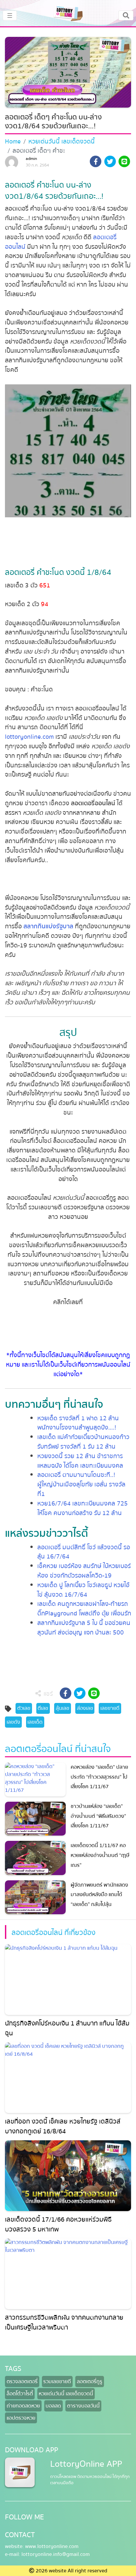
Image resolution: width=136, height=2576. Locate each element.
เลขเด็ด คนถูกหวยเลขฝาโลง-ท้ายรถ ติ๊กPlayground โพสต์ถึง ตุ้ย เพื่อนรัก (84, 1609)
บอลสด (53, 2406)
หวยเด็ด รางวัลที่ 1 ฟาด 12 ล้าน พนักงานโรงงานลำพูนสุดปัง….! (78, 1423)
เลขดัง (13, 1722)
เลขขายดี (110, 1708)
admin (31, 159)
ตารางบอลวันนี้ (83, 2406)
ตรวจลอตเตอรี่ (22, 2382)
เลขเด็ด (35, 1722)
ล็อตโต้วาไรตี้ (20, 2394)
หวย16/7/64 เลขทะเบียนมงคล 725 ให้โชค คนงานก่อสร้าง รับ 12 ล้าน (83, 1508)
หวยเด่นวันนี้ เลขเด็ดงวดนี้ (62, 142)
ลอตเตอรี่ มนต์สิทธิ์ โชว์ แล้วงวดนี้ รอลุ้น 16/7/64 (84, 1552)
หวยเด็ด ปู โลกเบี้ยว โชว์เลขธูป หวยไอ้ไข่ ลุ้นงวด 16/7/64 (83, 1590)
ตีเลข (43, 1708)
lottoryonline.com (29, 737)
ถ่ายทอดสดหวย (23, 2406)
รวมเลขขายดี (57, 2382)
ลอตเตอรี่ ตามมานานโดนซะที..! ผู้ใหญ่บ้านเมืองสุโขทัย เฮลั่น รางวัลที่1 (81, 1484)
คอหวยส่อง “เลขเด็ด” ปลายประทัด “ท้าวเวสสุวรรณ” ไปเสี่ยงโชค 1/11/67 (99, 1777)
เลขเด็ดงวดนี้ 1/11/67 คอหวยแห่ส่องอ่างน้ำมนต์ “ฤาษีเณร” (100, 1855)
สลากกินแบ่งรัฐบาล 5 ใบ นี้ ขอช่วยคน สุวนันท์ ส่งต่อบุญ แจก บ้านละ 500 (84, 1628)
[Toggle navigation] (126, 15)
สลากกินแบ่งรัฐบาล (48, 926)
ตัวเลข (24, 1708)
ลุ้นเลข (63, 1708)
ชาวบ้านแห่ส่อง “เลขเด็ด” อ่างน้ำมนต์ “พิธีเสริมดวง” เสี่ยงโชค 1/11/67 (98, 1816)
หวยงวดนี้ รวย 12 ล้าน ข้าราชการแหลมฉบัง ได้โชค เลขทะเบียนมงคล (80, 1461)
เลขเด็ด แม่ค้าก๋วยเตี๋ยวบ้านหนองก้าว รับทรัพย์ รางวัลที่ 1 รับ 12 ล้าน (83, 1442)
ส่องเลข (85, 1708)
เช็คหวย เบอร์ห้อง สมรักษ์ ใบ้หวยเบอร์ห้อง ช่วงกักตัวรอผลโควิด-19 (84, 1571)
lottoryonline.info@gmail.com (56, 2554)
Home (13, 142)
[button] (96, 163)
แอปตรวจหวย (21, 2418)
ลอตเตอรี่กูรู (90, 2382)
